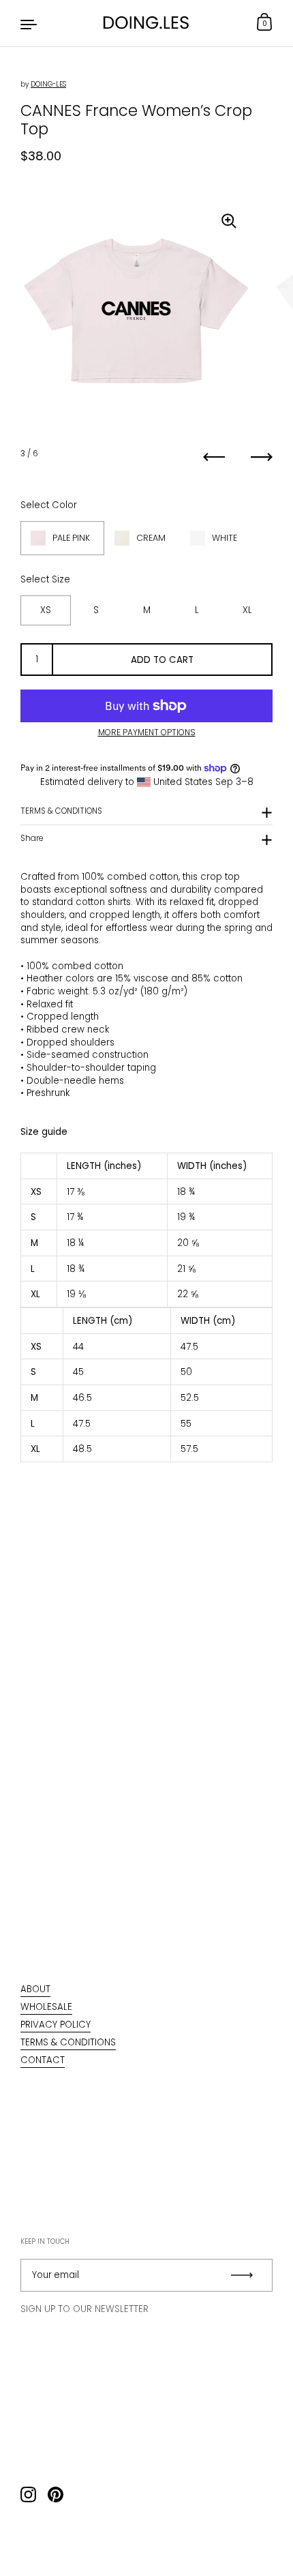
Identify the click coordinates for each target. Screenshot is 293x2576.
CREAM (151, 538)
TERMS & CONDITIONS (61, 811)
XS (46, 610)
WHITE (225, 538)
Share (32, 838)
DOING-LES (48, 84)
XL (247, 610)
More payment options (147, 732)
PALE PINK (71, 538)
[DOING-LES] (146, 23)
